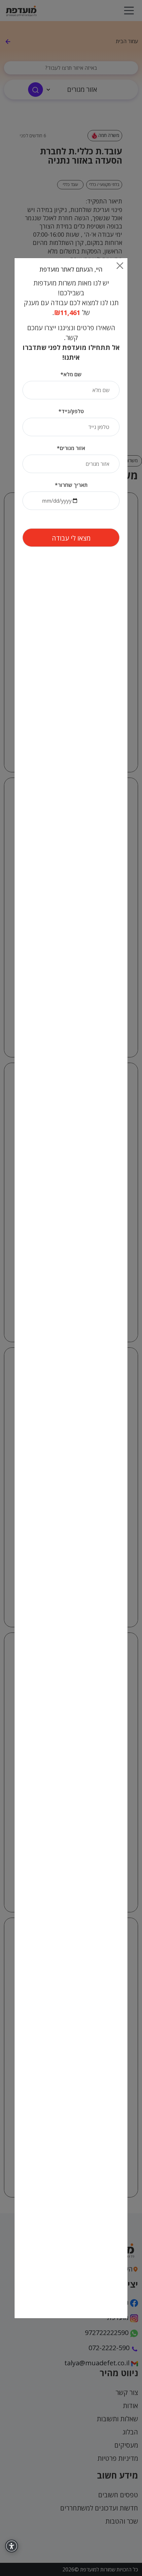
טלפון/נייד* (71, 411)
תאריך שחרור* (71, 485)
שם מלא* (71, 374)
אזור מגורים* (71, 448)
